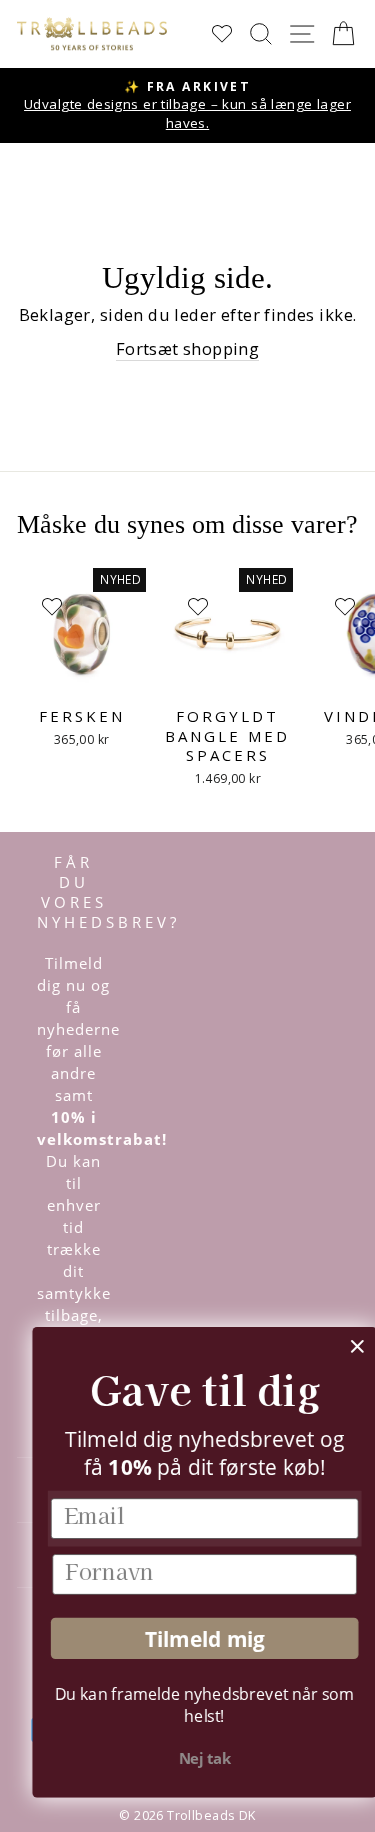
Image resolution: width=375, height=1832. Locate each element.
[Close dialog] (341, 1346)
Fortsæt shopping (188, 348)
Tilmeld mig (189, 1638)
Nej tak (189, 1759)
